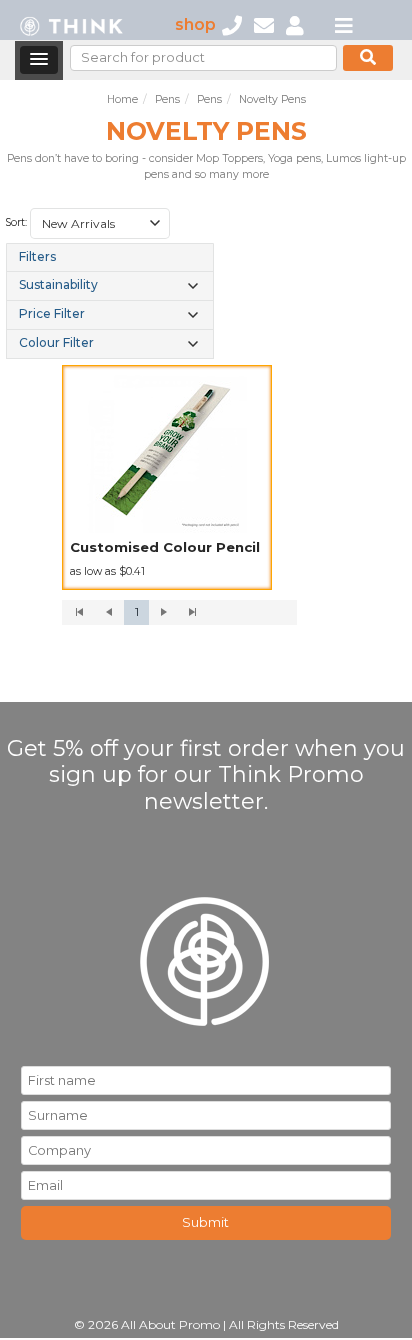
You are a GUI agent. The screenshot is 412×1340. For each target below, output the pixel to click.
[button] (39, 60)
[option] (167, 477)
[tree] (110, 300)
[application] (179, 613)
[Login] (295, 24)
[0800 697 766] (232, 24)
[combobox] (100, 224)
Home (122, 99)
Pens (167, 99)
